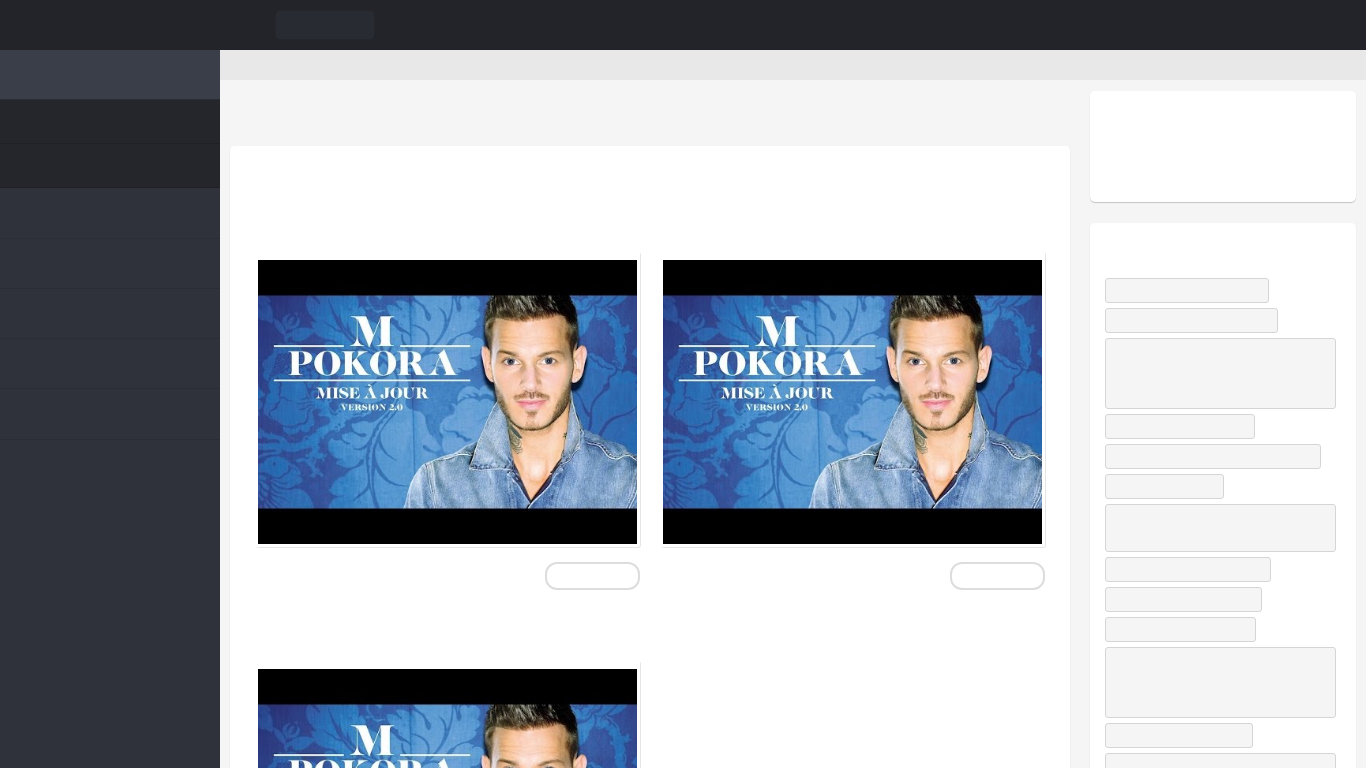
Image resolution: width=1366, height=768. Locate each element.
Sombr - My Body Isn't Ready (1200, 320)
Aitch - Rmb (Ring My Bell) (1192, 622)
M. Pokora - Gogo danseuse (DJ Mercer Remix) (432, 206)
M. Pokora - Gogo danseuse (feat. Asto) (851, 206)
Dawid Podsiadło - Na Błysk (1195, 290)
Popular (79, 165)
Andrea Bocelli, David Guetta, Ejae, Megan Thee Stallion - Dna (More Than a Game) (1216, 705)
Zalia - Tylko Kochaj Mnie (1191, 652)
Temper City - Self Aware (1191, 426)
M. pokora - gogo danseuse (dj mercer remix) (415, 64)
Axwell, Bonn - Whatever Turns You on (1214, 468)
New (69, 121)
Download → (591, 575)
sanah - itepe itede (1174, 509)
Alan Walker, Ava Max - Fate (1197, 592)
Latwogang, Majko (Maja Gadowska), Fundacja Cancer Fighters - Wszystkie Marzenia (1215, 373)
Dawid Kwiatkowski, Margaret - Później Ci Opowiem (1201, 551)
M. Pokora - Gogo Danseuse (414, 630)
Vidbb (110, 25)
